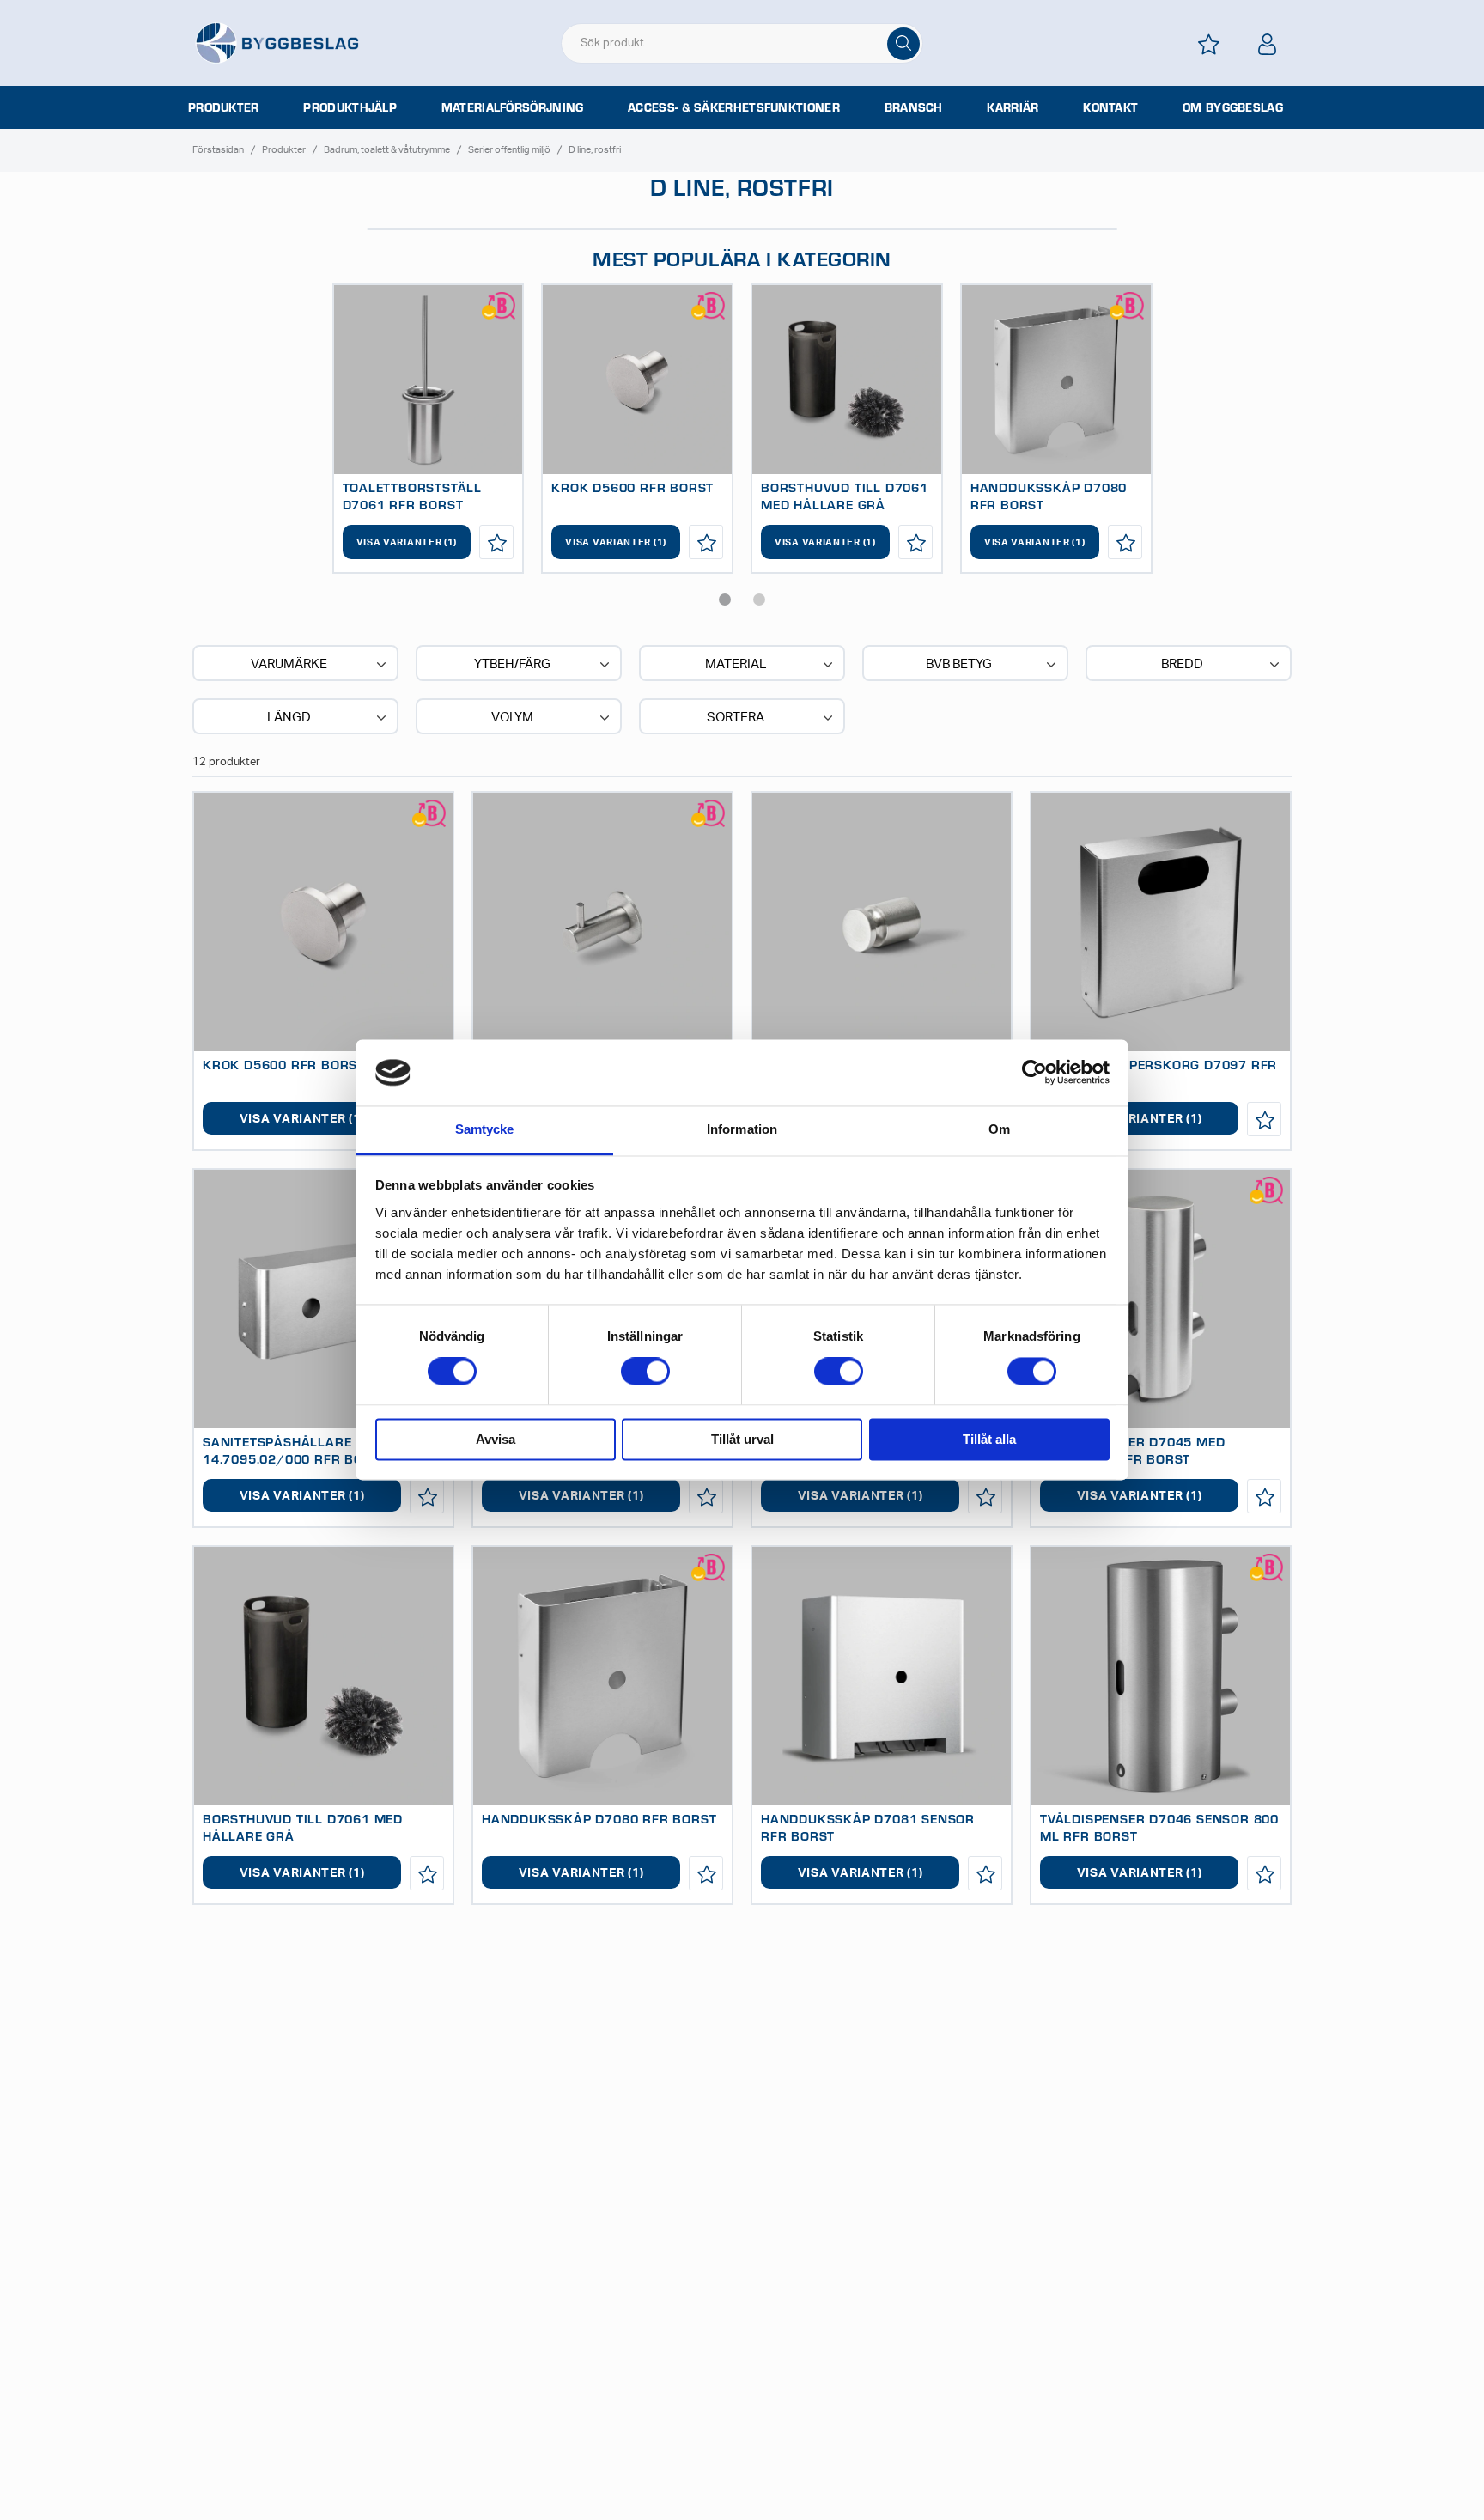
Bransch (914, 107)
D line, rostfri (595, 150)
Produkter (224, 107)
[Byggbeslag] (277, 42)
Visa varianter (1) (407, 542)
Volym (512, 718)
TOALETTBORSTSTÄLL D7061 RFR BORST (413, 496)
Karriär (1013, 107)
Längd (289, 718)
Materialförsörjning (513, 107)
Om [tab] (999, 1129)
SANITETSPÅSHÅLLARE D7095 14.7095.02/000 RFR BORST (301, 1450)
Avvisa (496, 1439)
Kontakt (1110, 107)
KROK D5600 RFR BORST (633, 487)
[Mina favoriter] (1209, 44)
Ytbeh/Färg (512, 664)
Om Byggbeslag (1233, 107)
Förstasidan (218, 150)
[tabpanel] (429, 429)
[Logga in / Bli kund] (1268, 44)
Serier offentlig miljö (509, 150)
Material (736, 664)
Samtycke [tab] (485, 1129)
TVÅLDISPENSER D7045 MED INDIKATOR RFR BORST (1132, 1450)
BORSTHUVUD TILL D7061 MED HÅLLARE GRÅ (845, 496)
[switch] (645, 1372)
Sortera (736, 718)
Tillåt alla (989, 1439)
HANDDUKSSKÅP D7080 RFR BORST (599, 1818)
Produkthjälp (350, 107)
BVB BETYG (959, 664)
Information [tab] (742, 1129)
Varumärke (289, 664)
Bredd (1182, 664)
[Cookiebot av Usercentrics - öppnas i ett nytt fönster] (1034, 1073)
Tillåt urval (742, 1439)
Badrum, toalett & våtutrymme (387, 150)
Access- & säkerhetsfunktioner (734, 107)
